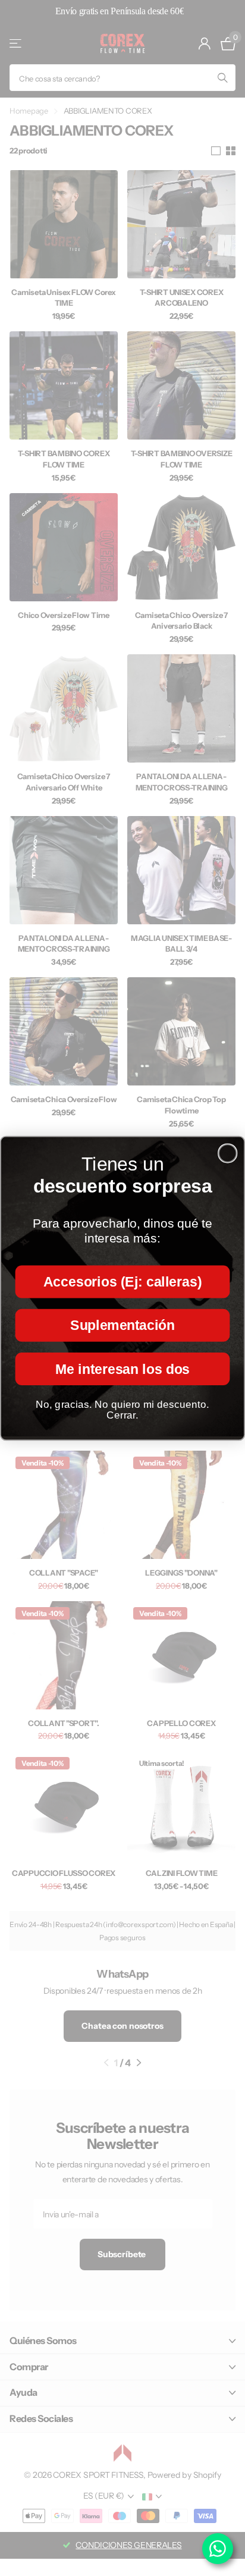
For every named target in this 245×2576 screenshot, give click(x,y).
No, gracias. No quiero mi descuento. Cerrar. (122, 1409)
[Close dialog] (227, 1153)
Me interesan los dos (122, 1369)
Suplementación (122, 1325)
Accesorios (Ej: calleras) (122, 1281)
